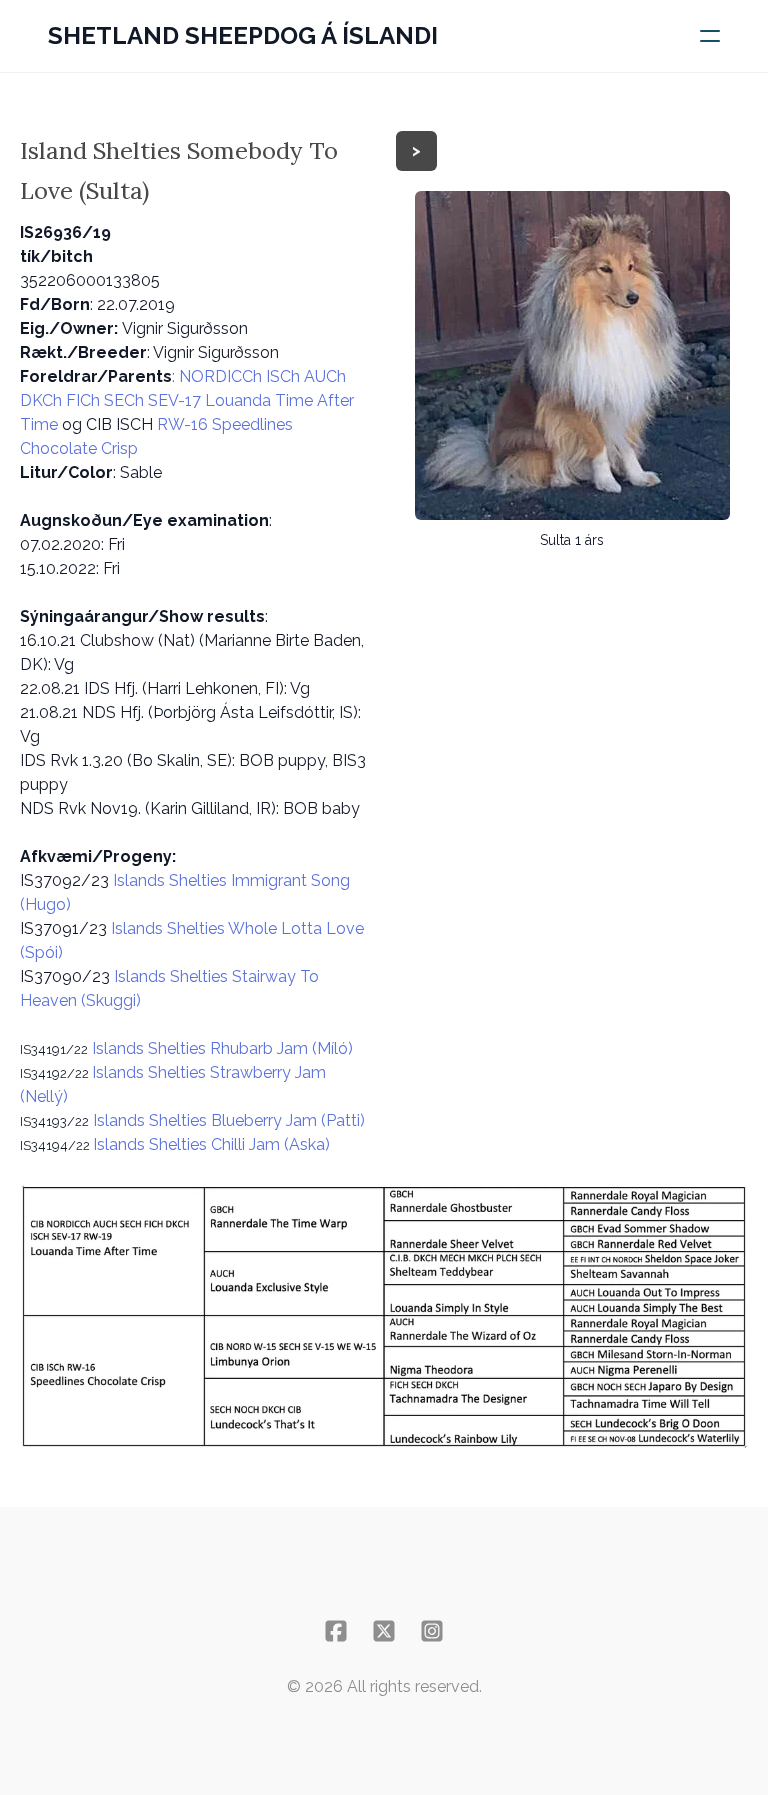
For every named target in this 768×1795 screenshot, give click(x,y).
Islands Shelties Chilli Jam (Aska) (211, 1144)
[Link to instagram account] (432, 1631)
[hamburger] (710, 36)
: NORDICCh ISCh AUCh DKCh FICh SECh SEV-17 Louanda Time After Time (187, 400)
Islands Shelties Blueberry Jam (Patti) (227, 1120)
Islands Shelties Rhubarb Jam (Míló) (220, 1048)
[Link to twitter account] (384, 1631)
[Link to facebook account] (336, 1631)
